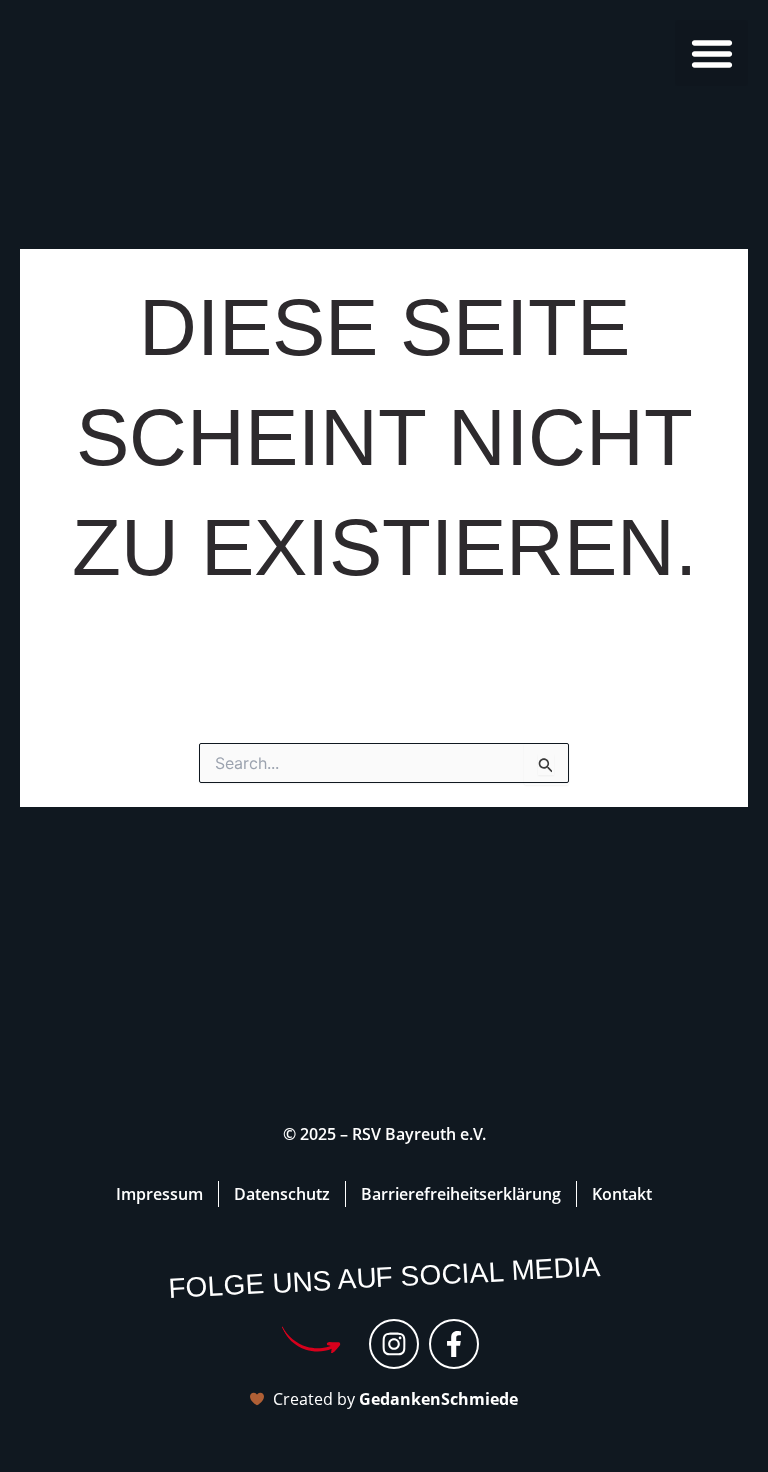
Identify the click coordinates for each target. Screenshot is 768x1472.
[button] (711, 53)
